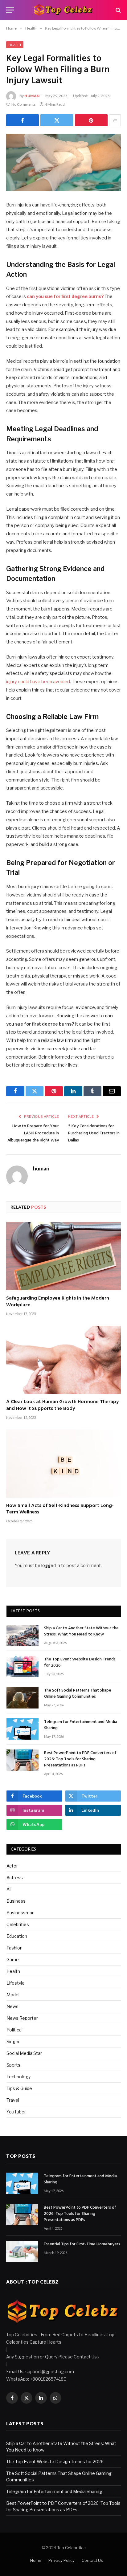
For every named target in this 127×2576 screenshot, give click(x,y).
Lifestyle (16, 1983)
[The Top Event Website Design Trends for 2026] (23, 1666)
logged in (51, 1565)
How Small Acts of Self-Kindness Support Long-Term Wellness (60, 1509)
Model (13, 1995)
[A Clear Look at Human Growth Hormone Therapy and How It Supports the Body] (63, 1360)
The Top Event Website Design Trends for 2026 (80, 1662)
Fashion (14, 1948)
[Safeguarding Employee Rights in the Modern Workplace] (63, 1256)
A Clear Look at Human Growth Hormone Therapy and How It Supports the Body (62, 1405)
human (32, 96)
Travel (13, 2100)
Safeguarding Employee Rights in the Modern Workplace (58, 1302)
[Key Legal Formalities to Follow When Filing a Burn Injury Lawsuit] (63, 162)
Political (14, 2030)
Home (36, 2560)
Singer (13, 2041)
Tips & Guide (19, 2088)
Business (16, 1901)
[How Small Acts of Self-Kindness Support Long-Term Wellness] (63, 1463)
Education (17, 1936)
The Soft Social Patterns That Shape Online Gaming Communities (78, 1694)
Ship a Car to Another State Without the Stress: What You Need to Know (81, 1631)
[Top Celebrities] (63, 10)
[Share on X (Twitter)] (57, 120)
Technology (18, 2077)
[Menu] (10, 10)
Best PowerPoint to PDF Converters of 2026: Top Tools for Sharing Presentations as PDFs (80, 1759)
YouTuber (16, 2112)
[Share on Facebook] (23, 120)
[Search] (118, 10)
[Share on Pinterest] (91, 120)
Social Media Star (24, 2053)
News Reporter (22, 2018)
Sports (13, 2065)
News (12, 2006)
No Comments (24, 104)
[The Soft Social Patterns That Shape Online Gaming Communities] (23, 1698)
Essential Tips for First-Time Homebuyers (82, 2244)
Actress (15, 1878)
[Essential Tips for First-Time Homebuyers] (22, 2251)
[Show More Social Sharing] (115, 120)
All (9, 1889)
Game (13, 1960)
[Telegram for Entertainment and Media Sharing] (23, 1729)
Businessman (20, 1913)
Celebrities (18, 1924)
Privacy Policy (61, 2560)
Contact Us (92, 2560)
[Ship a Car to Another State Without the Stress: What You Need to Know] (23, 1635)
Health (15, 45)
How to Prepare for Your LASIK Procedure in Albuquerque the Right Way (33, 1133)
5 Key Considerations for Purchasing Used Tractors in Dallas (94, 1133)
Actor (12, 1866)
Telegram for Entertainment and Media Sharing (81, 1725)
